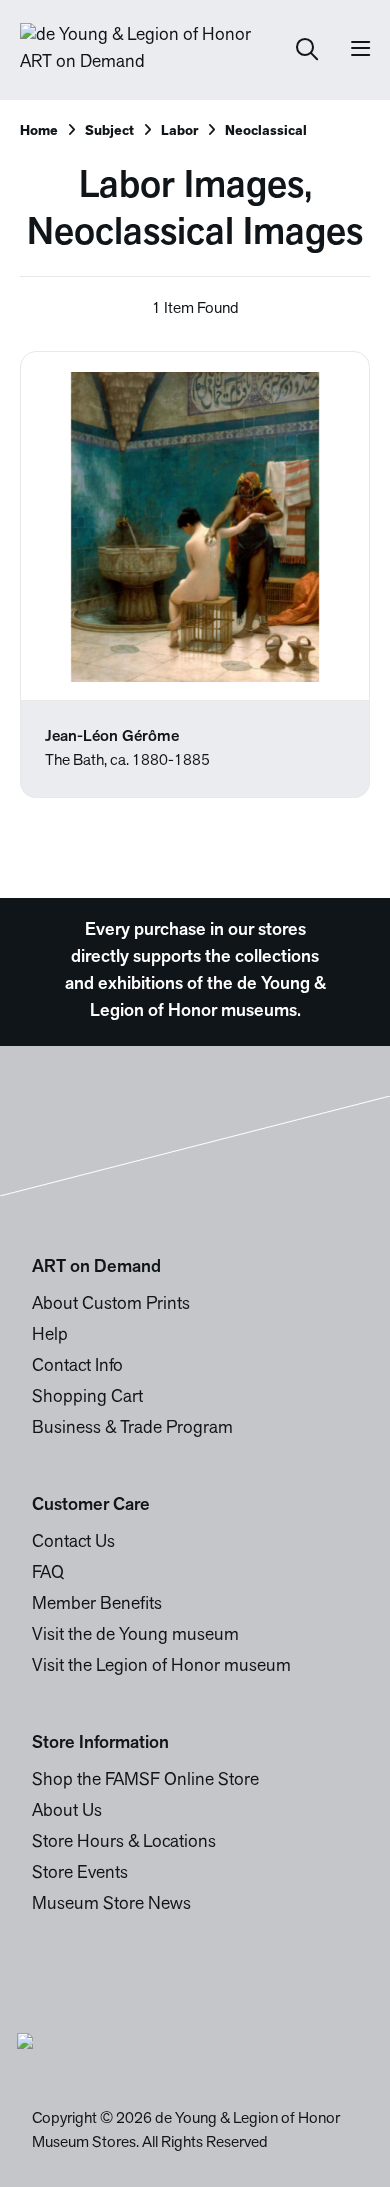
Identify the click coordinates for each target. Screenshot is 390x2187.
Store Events (80, 1874)
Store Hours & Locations (124, 1843)
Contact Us (73, 1543)
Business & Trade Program (132, 1429)
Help (50, 1336)
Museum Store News (111, 1905)
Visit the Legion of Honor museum (161, 1667)
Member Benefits (97, 1605)
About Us (67, 1812)
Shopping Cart (87, 1398)
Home (39, 131)
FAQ (48, 1574)
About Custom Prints (111, 1305)
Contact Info (77, 1367)
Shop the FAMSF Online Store (145, 1781)
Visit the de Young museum (135, 1636)
